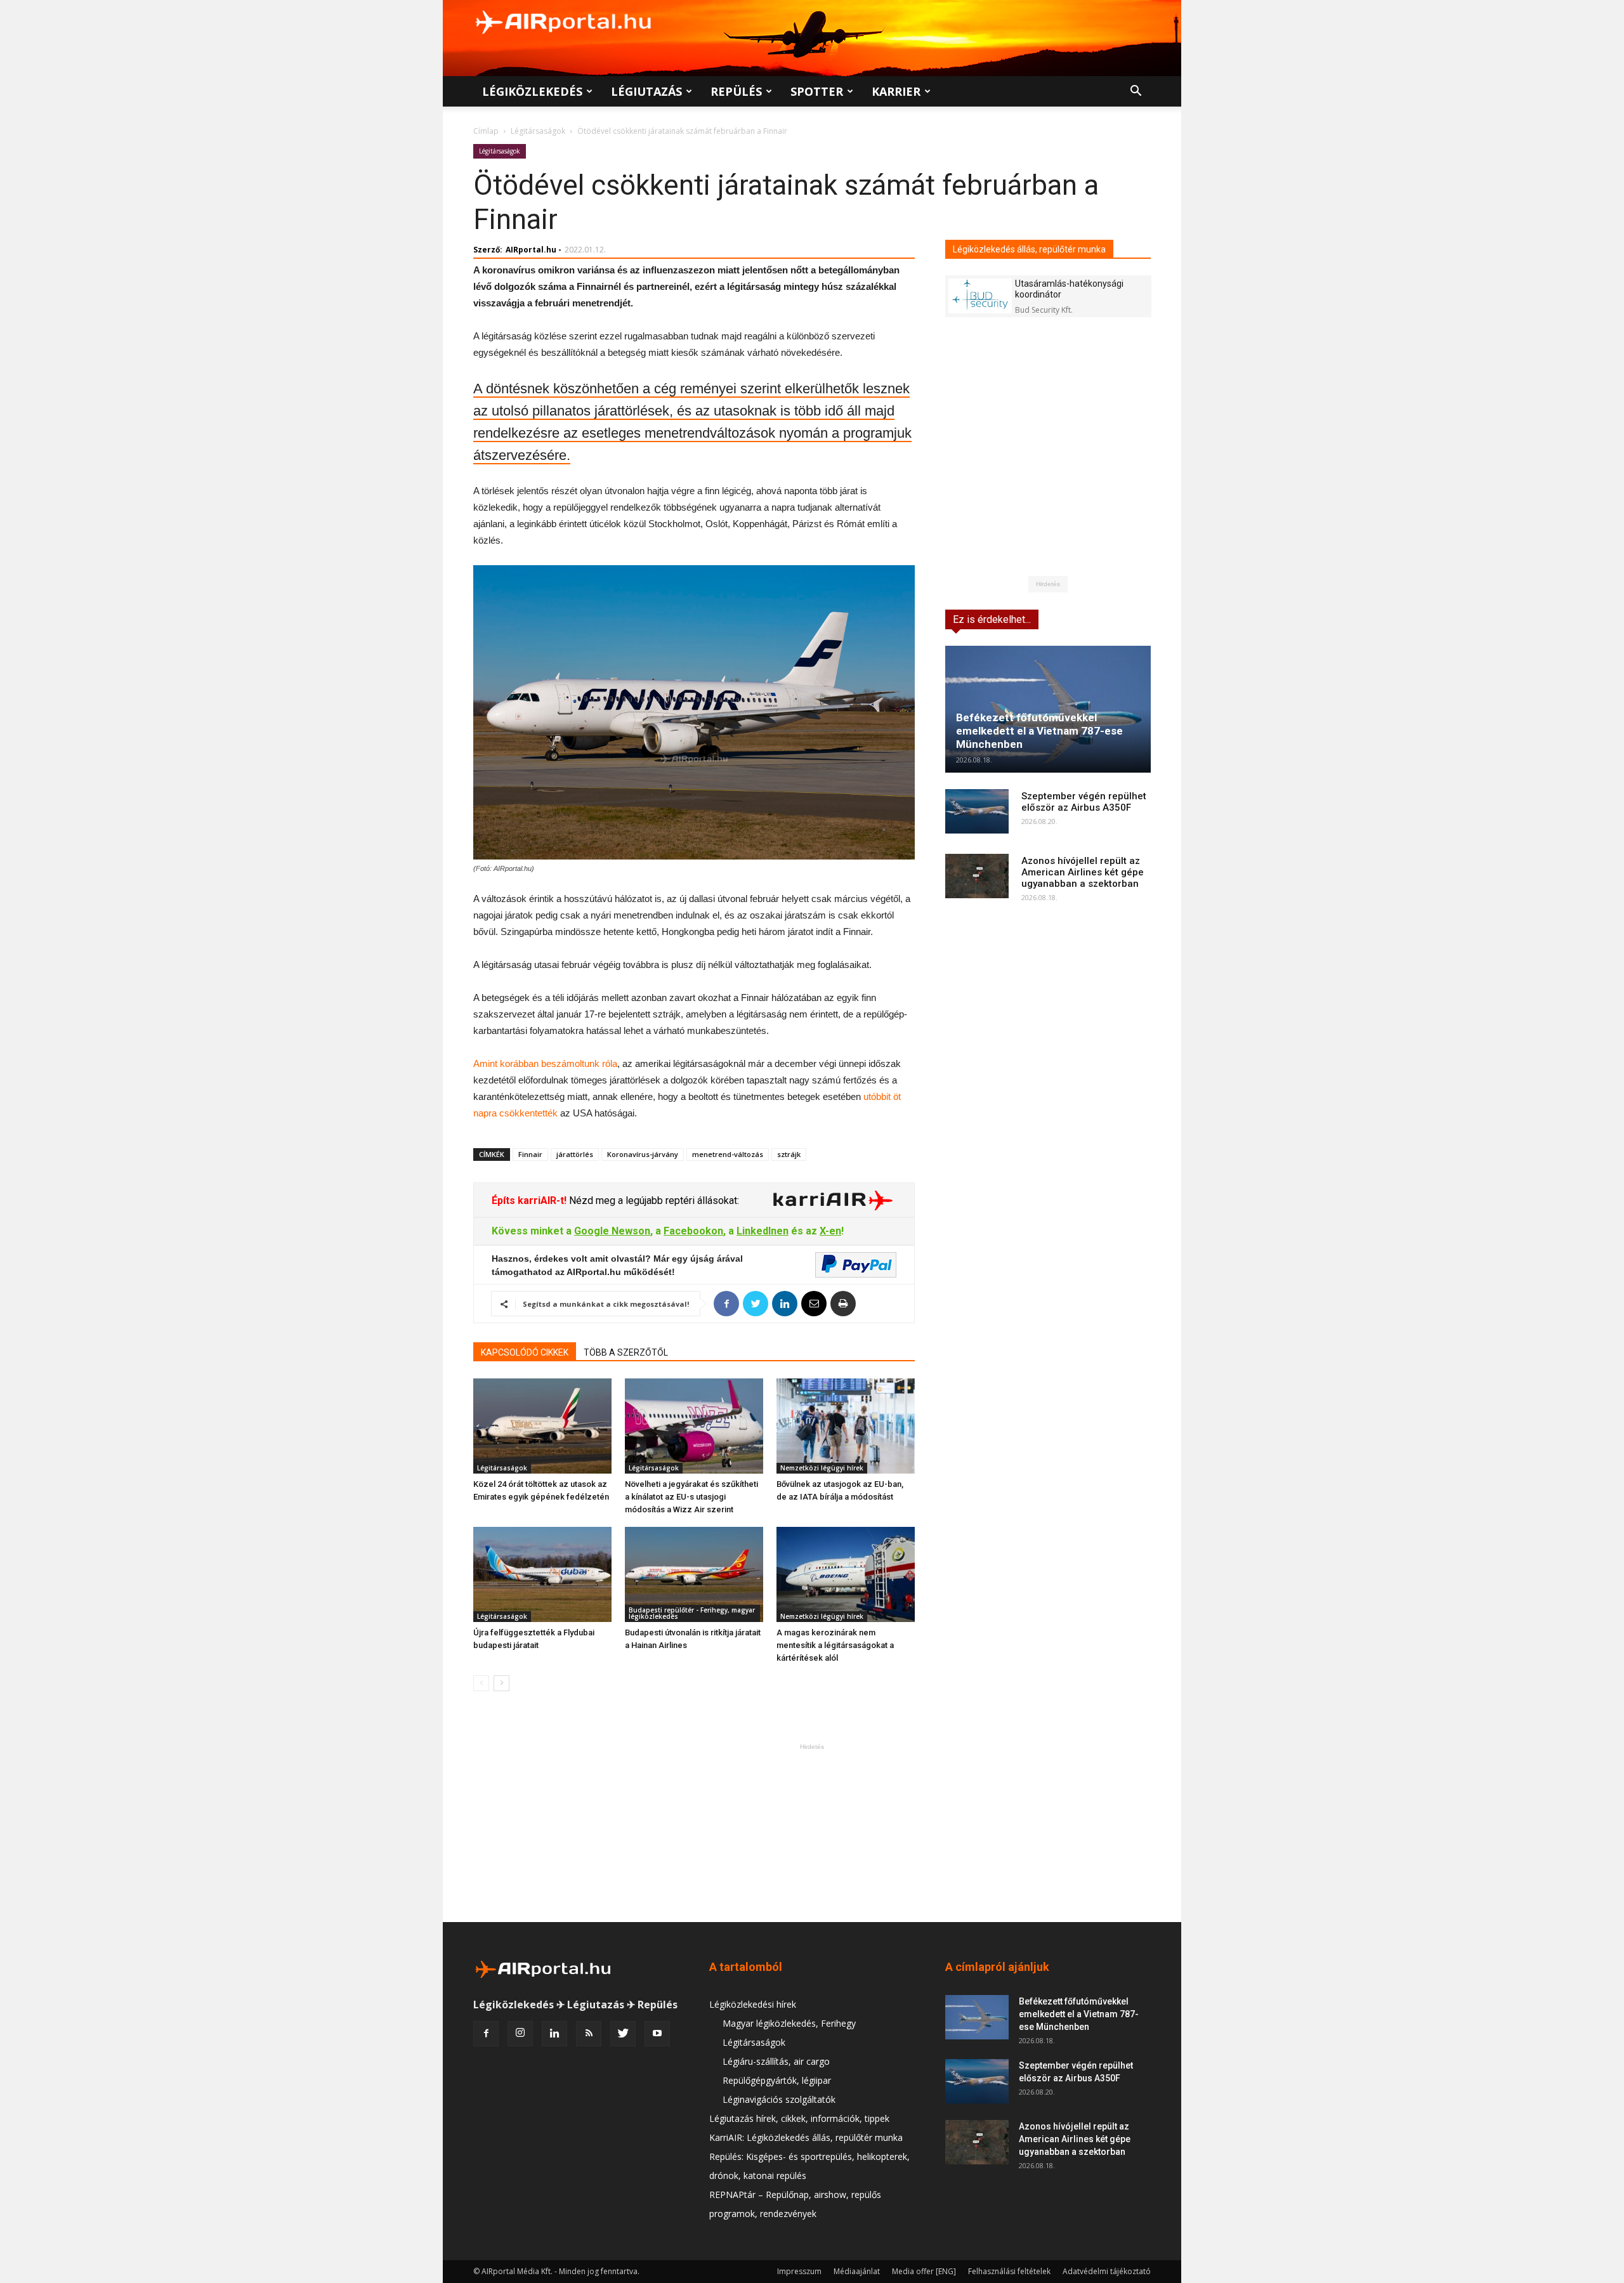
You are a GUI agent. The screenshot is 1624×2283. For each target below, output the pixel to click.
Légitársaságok (538, 131)
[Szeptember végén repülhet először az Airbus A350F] (977, 811)
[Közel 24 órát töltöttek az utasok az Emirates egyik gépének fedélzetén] (542, 1426)
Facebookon (693, 1231)
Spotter (817, 91)
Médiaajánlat (857, 2271)
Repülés (736, 91)
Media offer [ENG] (924, 2271)
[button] (1136, 92)
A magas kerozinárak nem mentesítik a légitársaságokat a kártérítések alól (835, 1645)
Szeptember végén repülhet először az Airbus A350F (1084, 802)
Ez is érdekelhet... (992, 619)
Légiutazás (646, 91)
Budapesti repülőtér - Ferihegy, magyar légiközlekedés (692, 1613)
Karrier (896, 91)
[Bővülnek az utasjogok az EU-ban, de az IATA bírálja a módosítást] (846, 1426)
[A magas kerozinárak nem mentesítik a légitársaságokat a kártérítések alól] (846, 1574)
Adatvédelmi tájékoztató (1107, 2271)
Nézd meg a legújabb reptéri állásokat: (653, 1200)
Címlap (486, 131)
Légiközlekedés (532, 91)
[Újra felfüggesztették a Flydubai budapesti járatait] (542, 1574)
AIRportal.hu (531, 250)
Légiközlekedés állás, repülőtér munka (1029, 249)
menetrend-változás (728, 1154)
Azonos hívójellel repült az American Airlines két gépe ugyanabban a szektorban (1083, 872)
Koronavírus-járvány (643, 1154)
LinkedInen (763, 1231)
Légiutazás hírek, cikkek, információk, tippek (799, 2118)
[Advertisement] (812, 1833)
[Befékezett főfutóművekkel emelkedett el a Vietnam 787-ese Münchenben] (1048, 709)
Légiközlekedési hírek (753, 2004)
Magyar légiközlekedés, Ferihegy (789, 2023)
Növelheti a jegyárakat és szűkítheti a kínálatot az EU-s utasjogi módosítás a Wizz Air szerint (691, 1497)
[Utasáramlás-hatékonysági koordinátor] (980, 296)
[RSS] (589, 2034)
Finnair (530, 1154)
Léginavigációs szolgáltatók (779, 2099)
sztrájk (789, 1154)
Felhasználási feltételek (1009, 2271)
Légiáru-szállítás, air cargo (776, 2061)
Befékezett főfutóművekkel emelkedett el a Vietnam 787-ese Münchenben (1039, 731)
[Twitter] (623, 2034)
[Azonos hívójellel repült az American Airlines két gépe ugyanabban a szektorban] (977, 876)
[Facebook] (486, 2034)
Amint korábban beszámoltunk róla (545, 1063)
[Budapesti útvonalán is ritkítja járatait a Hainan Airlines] (694, 1574)
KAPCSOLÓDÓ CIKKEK (525, 1352)
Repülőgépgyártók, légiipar (777, 2080)
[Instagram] (520, 2034)
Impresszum (799, 2271)
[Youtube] (657, 2034)
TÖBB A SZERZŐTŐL (626, 1352)
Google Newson (612, 1231)
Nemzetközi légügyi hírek (822, 1468)
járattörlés (575, 1154)
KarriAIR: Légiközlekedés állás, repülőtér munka (806, 2137)
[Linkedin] (554, 2034)
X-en (830, 1231)
